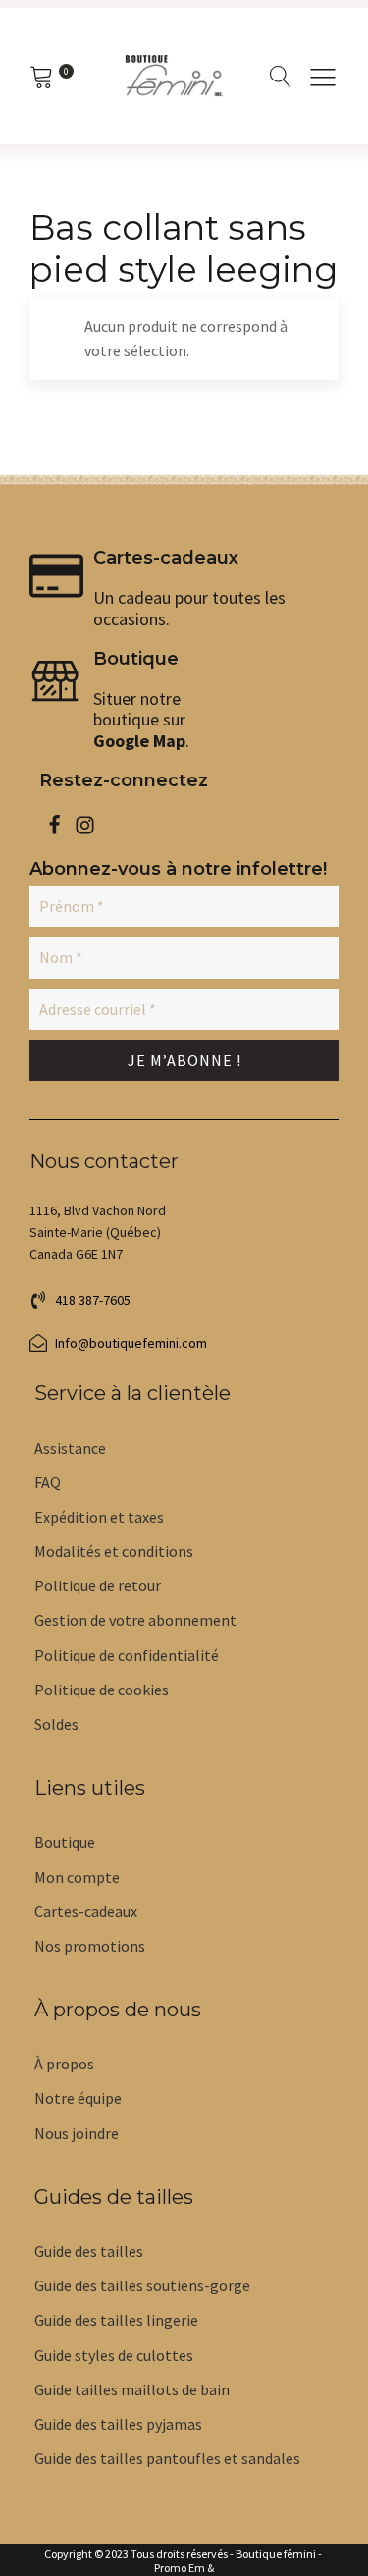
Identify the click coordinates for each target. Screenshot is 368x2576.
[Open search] (281, 77)
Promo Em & (184, 2568)
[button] (323, 77)
